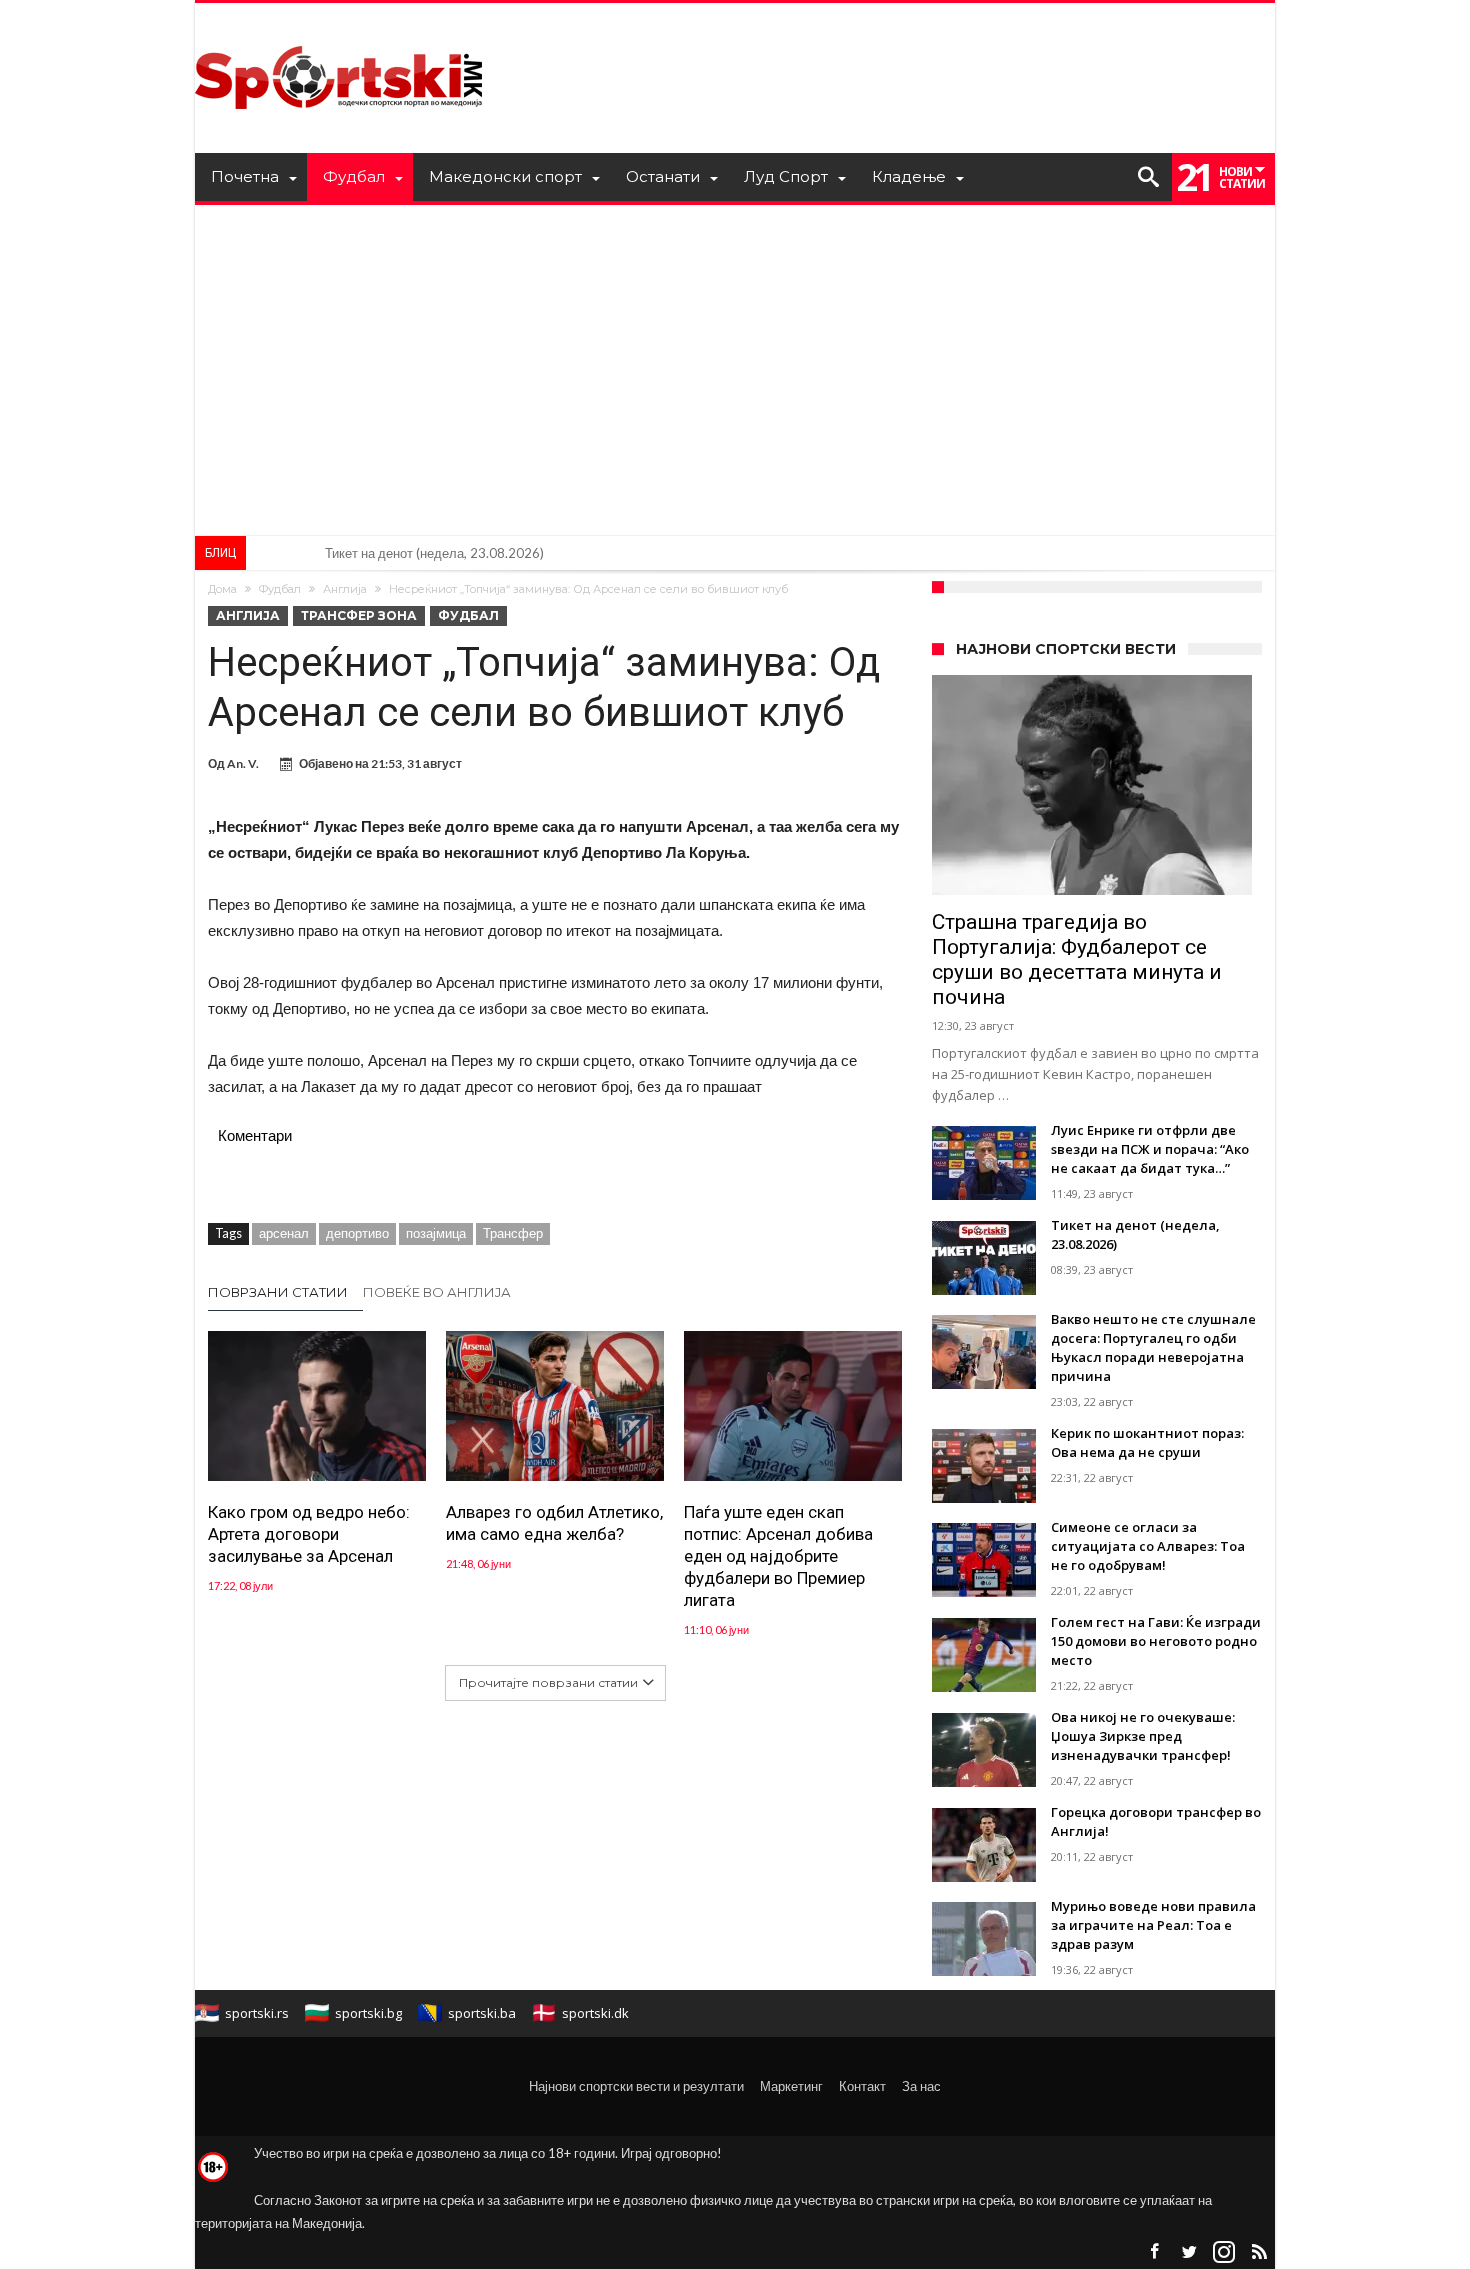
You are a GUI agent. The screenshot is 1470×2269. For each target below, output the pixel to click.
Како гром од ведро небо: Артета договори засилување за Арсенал (309, 1534)
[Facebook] (1154, 2252)
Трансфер (513, 1233)
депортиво (357, 1233)
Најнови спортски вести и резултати (636, 2086)
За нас (921, 2086)
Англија (345, 589)
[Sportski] (339, 32)
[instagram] (1224, 2252)
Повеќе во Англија (437, 1292)
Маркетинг (791, 2086)
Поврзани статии (278, 1292)
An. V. (243, 763)
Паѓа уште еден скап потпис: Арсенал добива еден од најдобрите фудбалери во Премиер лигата (778, 1556)
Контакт (862, 2086)
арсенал (284, 1233)
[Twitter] (1189, 2252)
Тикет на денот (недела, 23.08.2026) (434, 553)
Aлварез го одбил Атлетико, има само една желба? (554, 1523)
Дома (222, 589)
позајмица (436, 1233)
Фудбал (280, 589)
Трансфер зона (359, 615)
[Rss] (1259, 2252)
